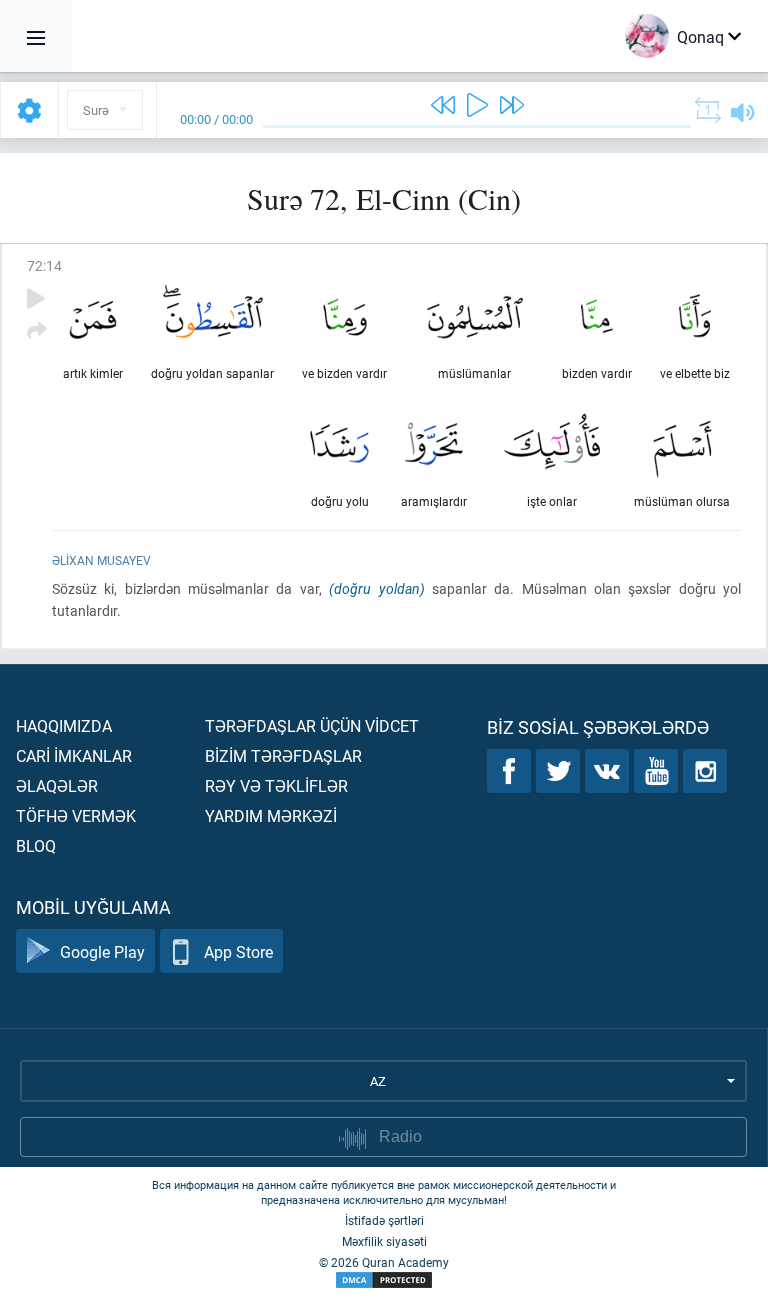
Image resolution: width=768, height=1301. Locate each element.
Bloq (36, 845)
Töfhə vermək (76, 815)
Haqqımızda (64, 725)
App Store (238, 951)
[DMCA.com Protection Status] (384, 1280)
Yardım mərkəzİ (271, 815)
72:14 (44, 265)
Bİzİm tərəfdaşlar (283, 755)
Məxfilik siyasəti (384, 1241)
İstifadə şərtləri (384, 1220)
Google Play (102, 951)
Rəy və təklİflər (276, 785)
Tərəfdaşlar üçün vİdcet (312, 725)
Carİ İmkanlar (74, 755)
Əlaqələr (57, 785)
